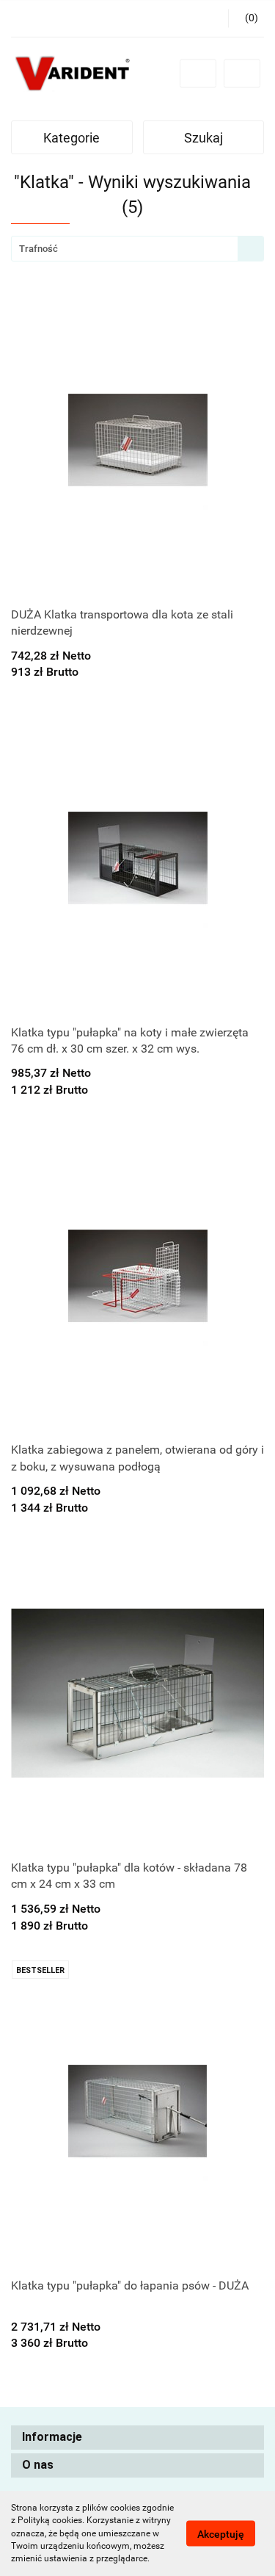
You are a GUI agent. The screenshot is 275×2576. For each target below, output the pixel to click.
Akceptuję (221, 2534)
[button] (137, 2438)
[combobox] (137, 249)
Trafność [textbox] (38, 249)
